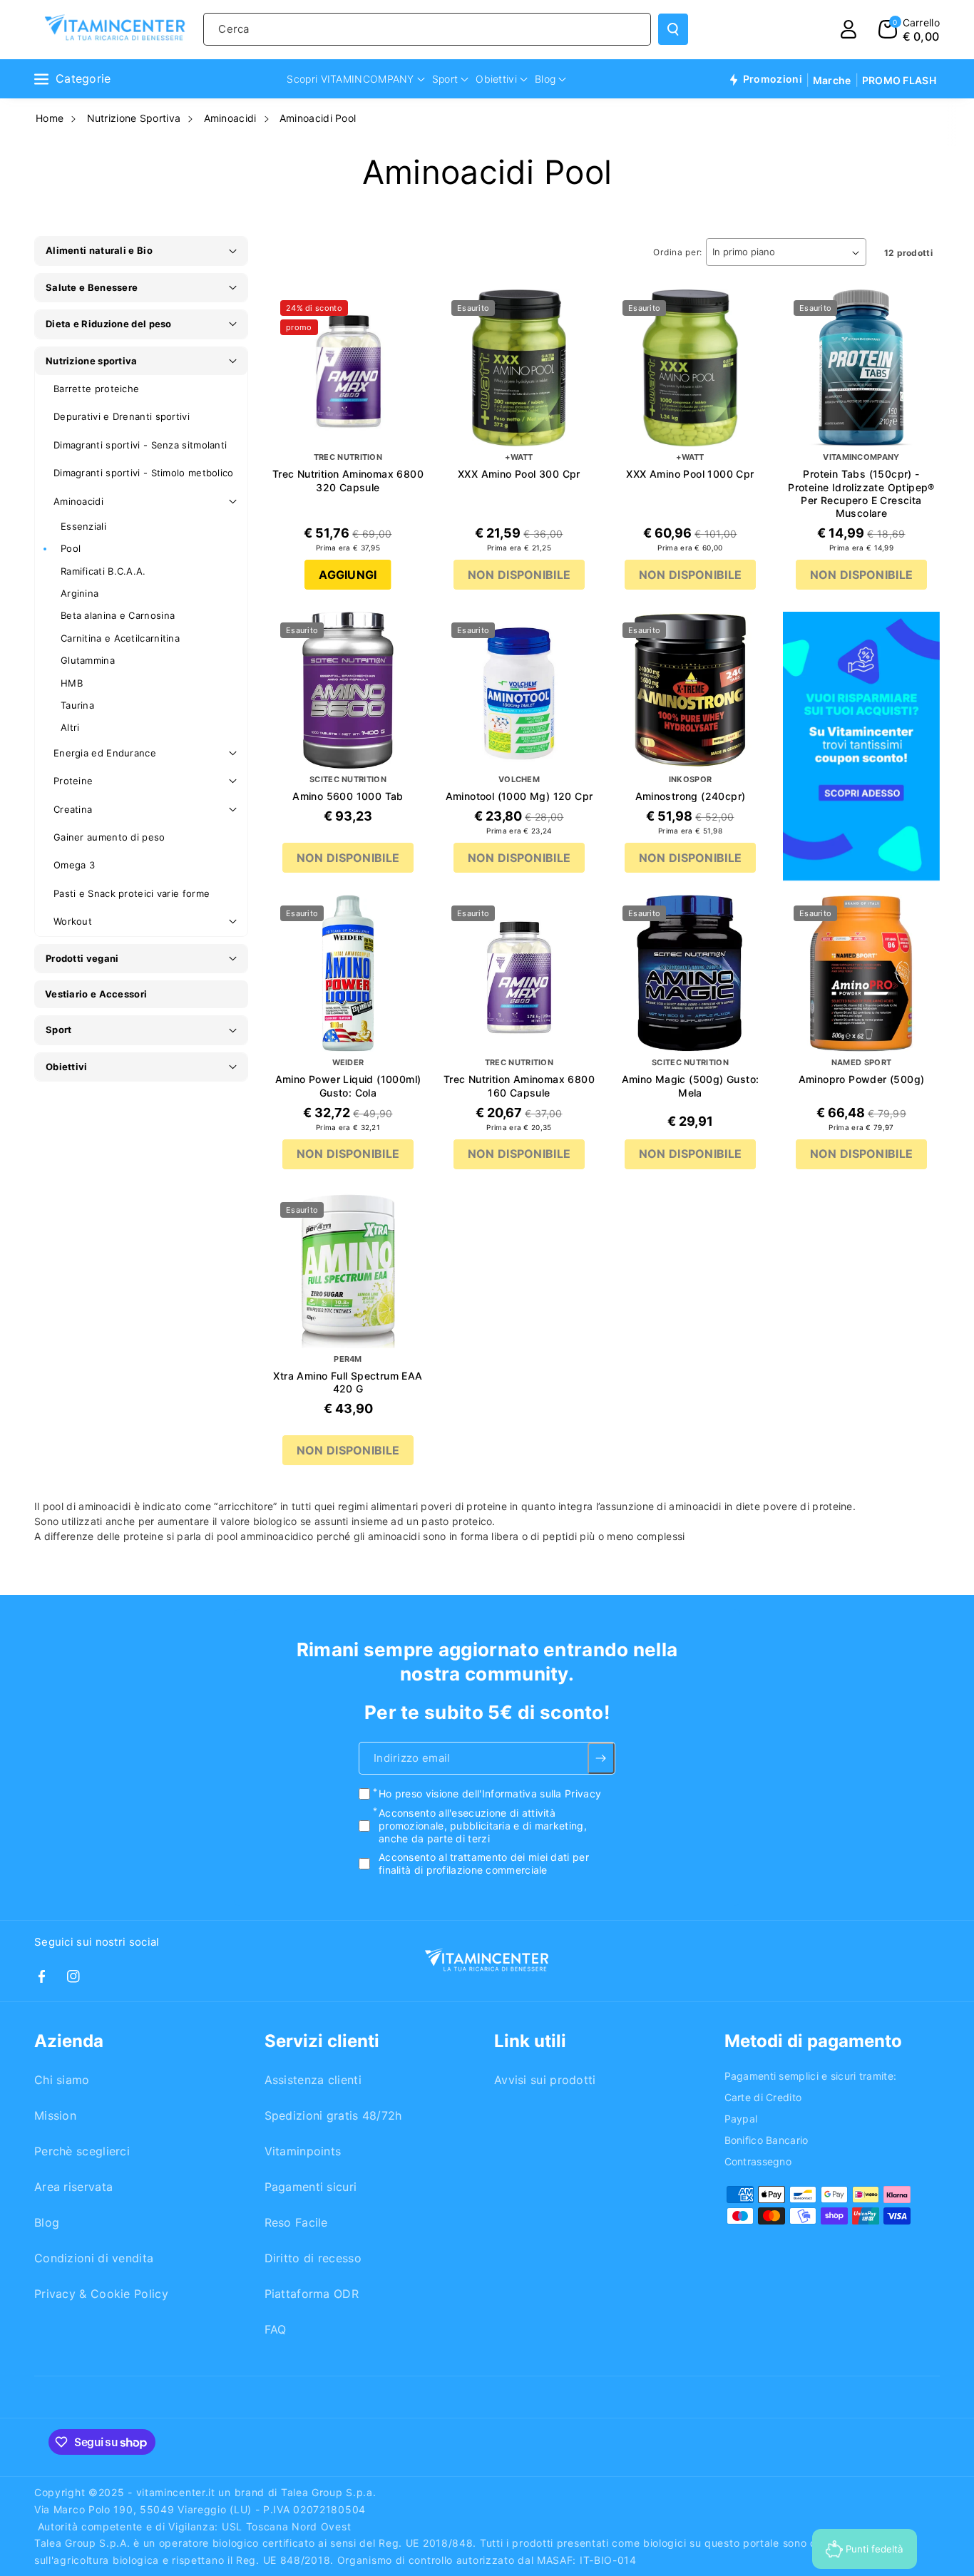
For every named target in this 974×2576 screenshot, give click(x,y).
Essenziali (83, 526)
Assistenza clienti (313, 2080)
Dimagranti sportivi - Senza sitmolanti (140, 445)
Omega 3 (74, 865)
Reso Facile (296, 2222)
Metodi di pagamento (813, 2041)
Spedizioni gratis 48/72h (333, 2115)
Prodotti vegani (82, 958)
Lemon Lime (319, 1427)
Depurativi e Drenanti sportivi (122, 416)
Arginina (80, 593)
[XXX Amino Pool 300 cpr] (519, 368)
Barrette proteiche (96, 389)
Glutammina (88, 660)
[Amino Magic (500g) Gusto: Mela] (690, 973)
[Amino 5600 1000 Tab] (348, 690)
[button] (909, 29)
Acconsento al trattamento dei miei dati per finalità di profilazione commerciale (484, 1863)
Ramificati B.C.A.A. (103, 571)
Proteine (73, 781)
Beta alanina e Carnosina (118, 615)
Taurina (77, 705)
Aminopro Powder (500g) (862, 1079)
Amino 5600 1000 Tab (348, 796)
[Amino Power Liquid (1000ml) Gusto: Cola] (348, 973)
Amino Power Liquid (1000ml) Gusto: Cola (348, 1086)
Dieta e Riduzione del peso (109, 324)
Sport (59, 1030)
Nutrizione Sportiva (134, 118)
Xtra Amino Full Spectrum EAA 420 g (348, 1382)
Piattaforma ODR (312, 2294)
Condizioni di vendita (94, 2258)
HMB (72, 683)
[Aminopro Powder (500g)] (861, 973)
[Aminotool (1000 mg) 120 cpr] (519, 690)
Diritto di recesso (313, 2258)
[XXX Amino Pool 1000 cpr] (690, 368)
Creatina (73, 809)
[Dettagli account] (849, 29)
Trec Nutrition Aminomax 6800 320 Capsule (348, 480)
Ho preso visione (490, 1794)
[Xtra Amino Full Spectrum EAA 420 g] (348, 1270)
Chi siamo (62, 2080)
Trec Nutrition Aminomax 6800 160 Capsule (519, 1086)
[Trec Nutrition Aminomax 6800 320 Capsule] (348, 368)
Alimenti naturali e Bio (99, 250)
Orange (389, 1426)
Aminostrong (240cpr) (691, 796)
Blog (47, 2222)
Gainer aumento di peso (109, 837)
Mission (55, 2115)
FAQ (276, 2329)
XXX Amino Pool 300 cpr (519, 474)
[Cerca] (673, 29)
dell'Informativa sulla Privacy (532, 1794)
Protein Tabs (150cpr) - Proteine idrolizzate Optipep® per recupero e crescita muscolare (861, 493)
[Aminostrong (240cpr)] (690, 690)
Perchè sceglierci (82, 2151)
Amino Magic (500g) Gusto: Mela (691, 1086)
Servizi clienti (322, 2041)
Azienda (69, 2041)
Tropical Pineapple (348, 1498)
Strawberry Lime (348, 1474)
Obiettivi (67, 1067)
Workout (73, 921)
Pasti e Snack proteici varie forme (132, 893)
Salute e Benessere (92, 287)
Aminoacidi (230, 118)
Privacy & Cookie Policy (101, 2294)
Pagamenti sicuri (311, 2187)
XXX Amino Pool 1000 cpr (690, 474)
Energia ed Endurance (105, 753)
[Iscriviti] (601, 1758)
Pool (71, 548)
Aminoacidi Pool (318, 118)
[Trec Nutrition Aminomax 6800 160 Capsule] (519, 973)
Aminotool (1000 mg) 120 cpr (519, 796)
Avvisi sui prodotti (545, 2080)
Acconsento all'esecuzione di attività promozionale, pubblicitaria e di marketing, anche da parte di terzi (483, 1826)
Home (50, 118)
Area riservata (73, 2187)
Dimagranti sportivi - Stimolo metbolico (144, 473)
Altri (70, 727)
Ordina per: (678, 252)
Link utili (530, 2041)
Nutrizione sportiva (92, 361)
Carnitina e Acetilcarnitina (120, 638)
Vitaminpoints (303, 2151)
